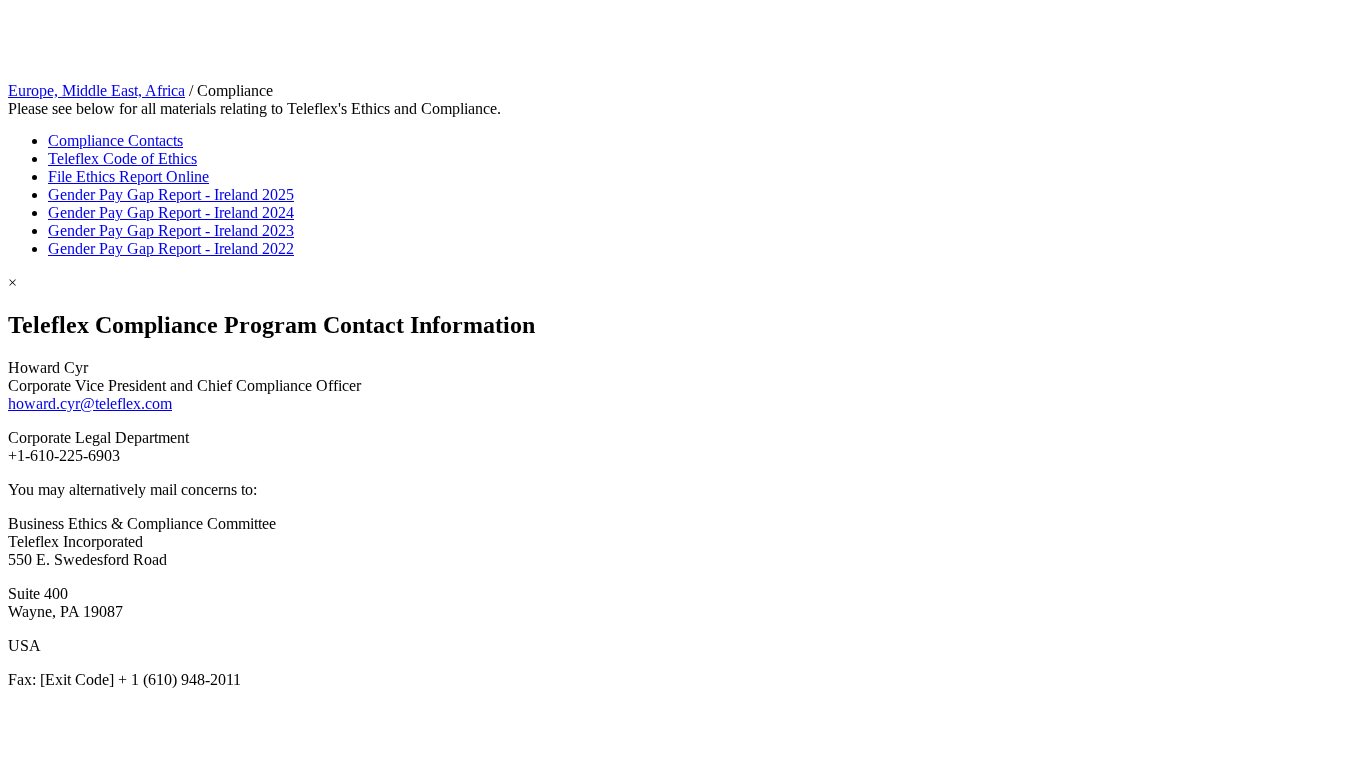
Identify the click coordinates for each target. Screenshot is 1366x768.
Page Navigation (60, 16)
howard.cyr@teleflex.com (90, 403)
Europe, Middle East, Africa (96, 90)
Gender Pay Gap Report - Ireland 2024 (171, 212)
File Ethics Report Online (128, 176)
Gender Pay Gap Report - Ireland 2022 (171, 248)
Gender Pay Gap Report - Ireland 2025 (171, 194)
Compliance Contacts (115, 140)
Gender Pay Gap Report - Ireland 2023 (171, 230)
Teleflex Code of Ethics (122, 158)
